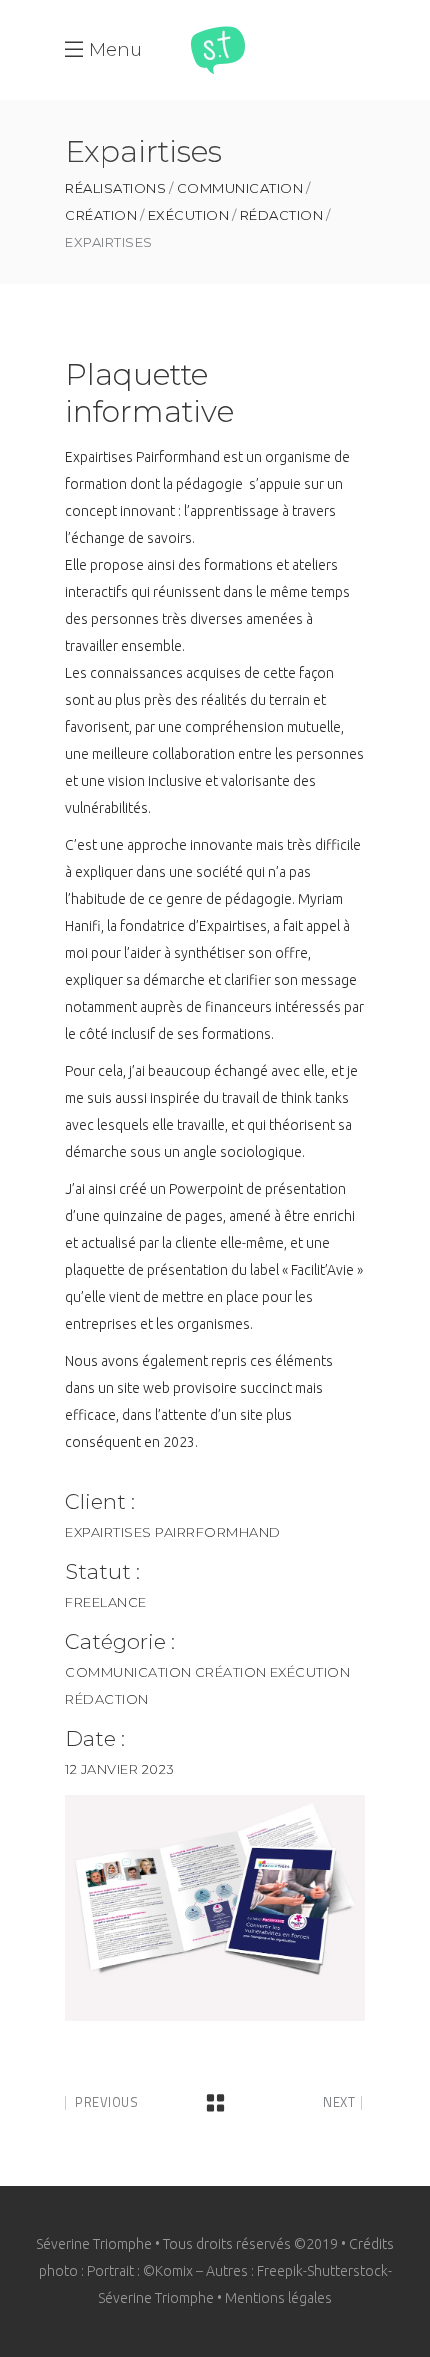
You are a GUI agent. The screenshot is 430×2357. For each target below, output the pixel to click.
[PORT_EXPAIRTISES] (215, 1908)
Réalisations (115, 188)
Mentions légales (278, 2298)
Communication (240, 188)
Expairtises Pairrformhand (173, 1532)
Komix (174, 2271)
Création (101, 215)
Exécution (189, 215)
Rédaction (282, 215)
